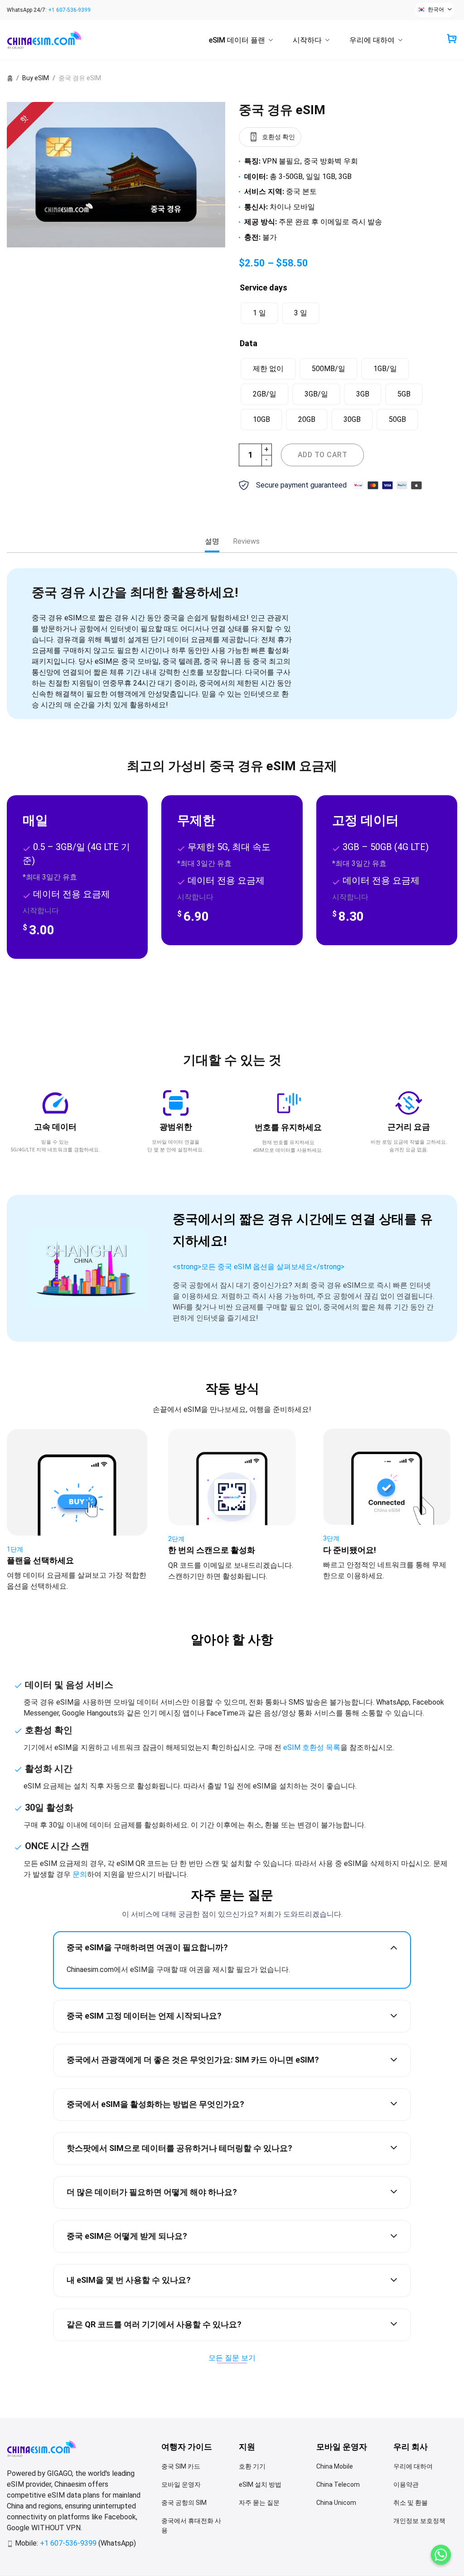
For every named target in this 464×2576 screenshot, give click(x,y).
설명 (212, 541)
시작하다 (307, 40)
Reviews (246, 541)
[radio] (259, 313)
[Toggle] (394, 1947)
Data (249, 343)
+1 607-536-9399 (69, 10)
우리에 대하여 (372, 40)
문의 (80, 1874)
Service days (263, 288)
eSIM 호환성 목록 (312, 1747)
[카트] (452, 39)
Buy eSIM (36, 78)
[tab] (212, 541)
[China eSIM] (52, 40)
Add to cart (322, 455)
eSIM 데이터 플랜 (237, 40)
